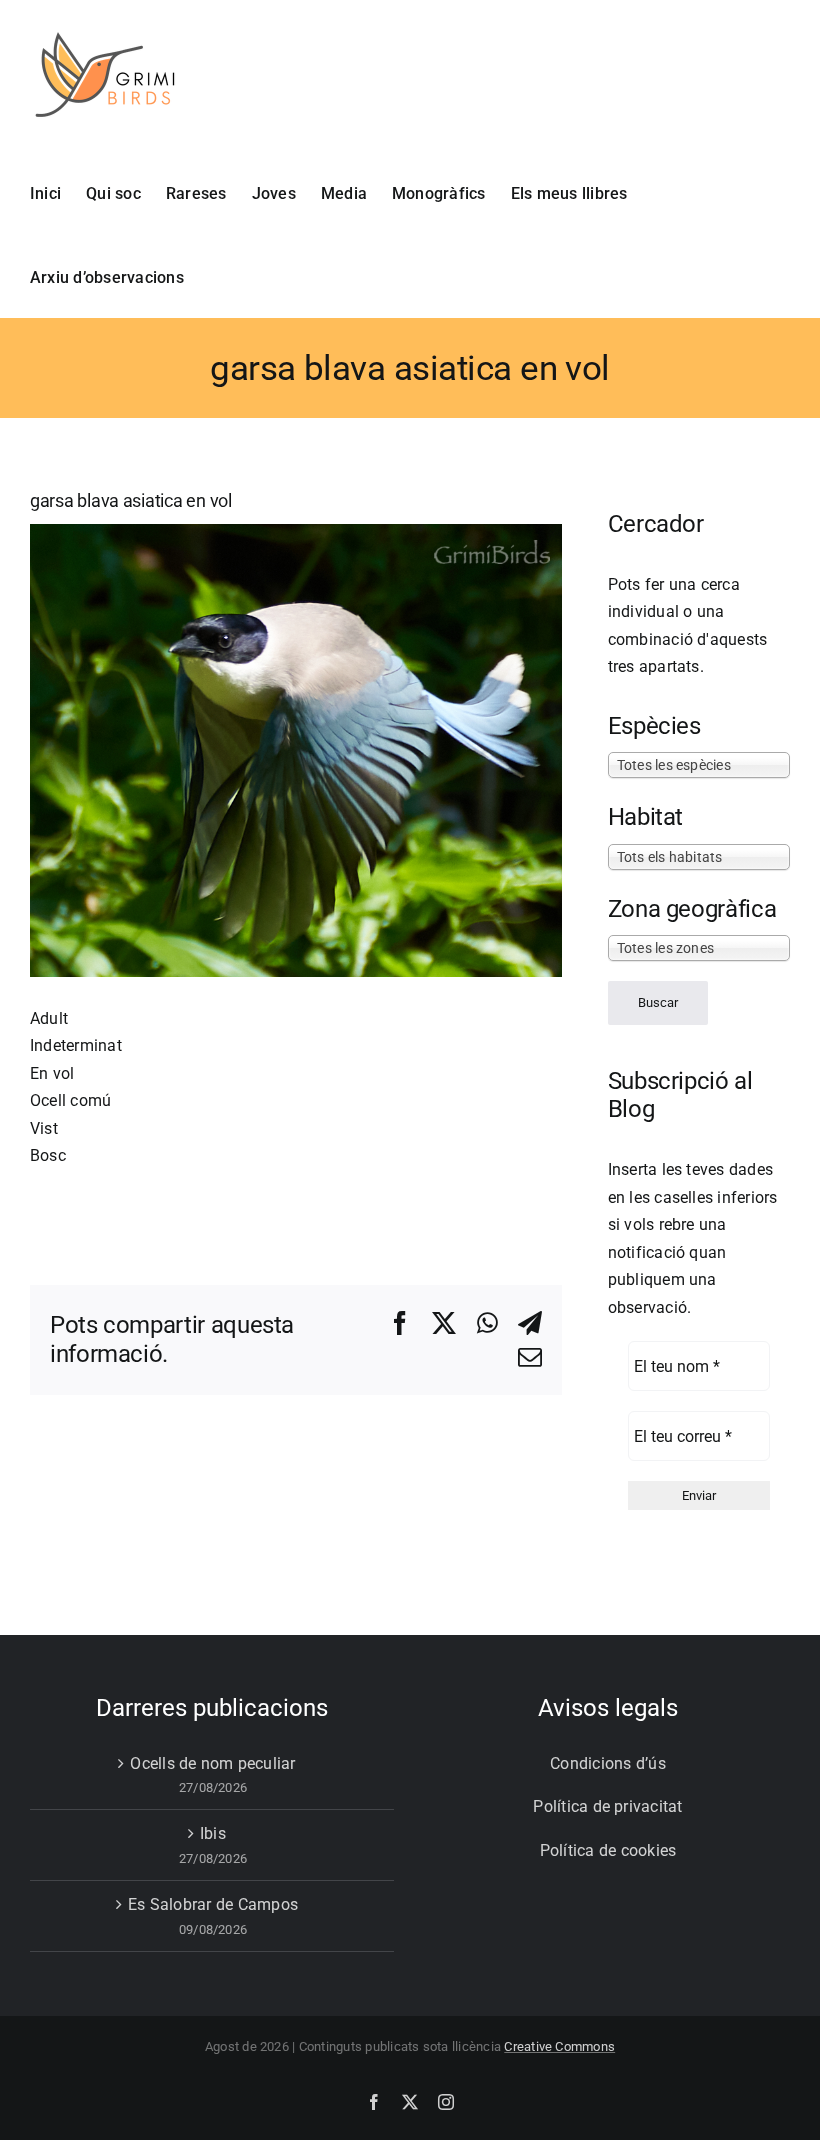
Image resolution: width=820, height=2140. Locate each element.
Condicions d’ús (608, 1763)
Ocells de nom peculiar (212, 1763)
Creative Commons (559, 2046)
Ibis (213, 1833)
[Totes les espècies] (699, 764)
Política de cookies (608, 1850)
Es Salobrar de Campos (213, 1904)
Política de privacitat (607, 1806)
